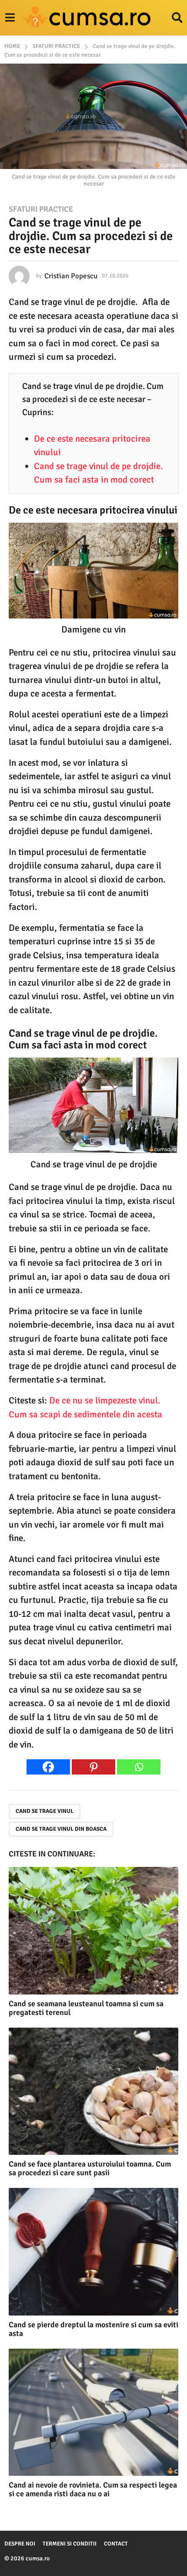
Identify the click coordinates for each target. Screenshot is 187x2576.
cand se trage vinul (45, 1811)
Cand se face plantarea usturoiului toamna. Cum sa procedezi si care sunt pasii (90, 2168)
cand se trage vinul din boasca (61, 1829)
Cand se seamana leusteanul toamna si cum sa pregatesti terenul (86, 2008)
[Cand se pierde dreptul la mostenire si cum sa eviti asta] (93, 2252)
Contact (116, 2544)
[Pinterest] (93, 1767)
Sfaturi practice (41, 209)
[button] (10, 18)
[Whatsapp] (139, 1767)
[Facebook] (48, 1767)
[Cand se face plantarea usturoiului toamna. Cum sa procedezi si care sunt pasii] (93, 2091)
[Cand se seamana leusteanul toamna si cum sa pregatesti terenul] (93, 1931)
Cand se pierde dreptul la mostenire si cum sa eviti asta (93, 2329)
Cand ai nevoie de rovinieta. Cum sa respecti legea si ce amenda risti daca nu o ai (93, 2489)
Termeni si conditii (70, 2544)
